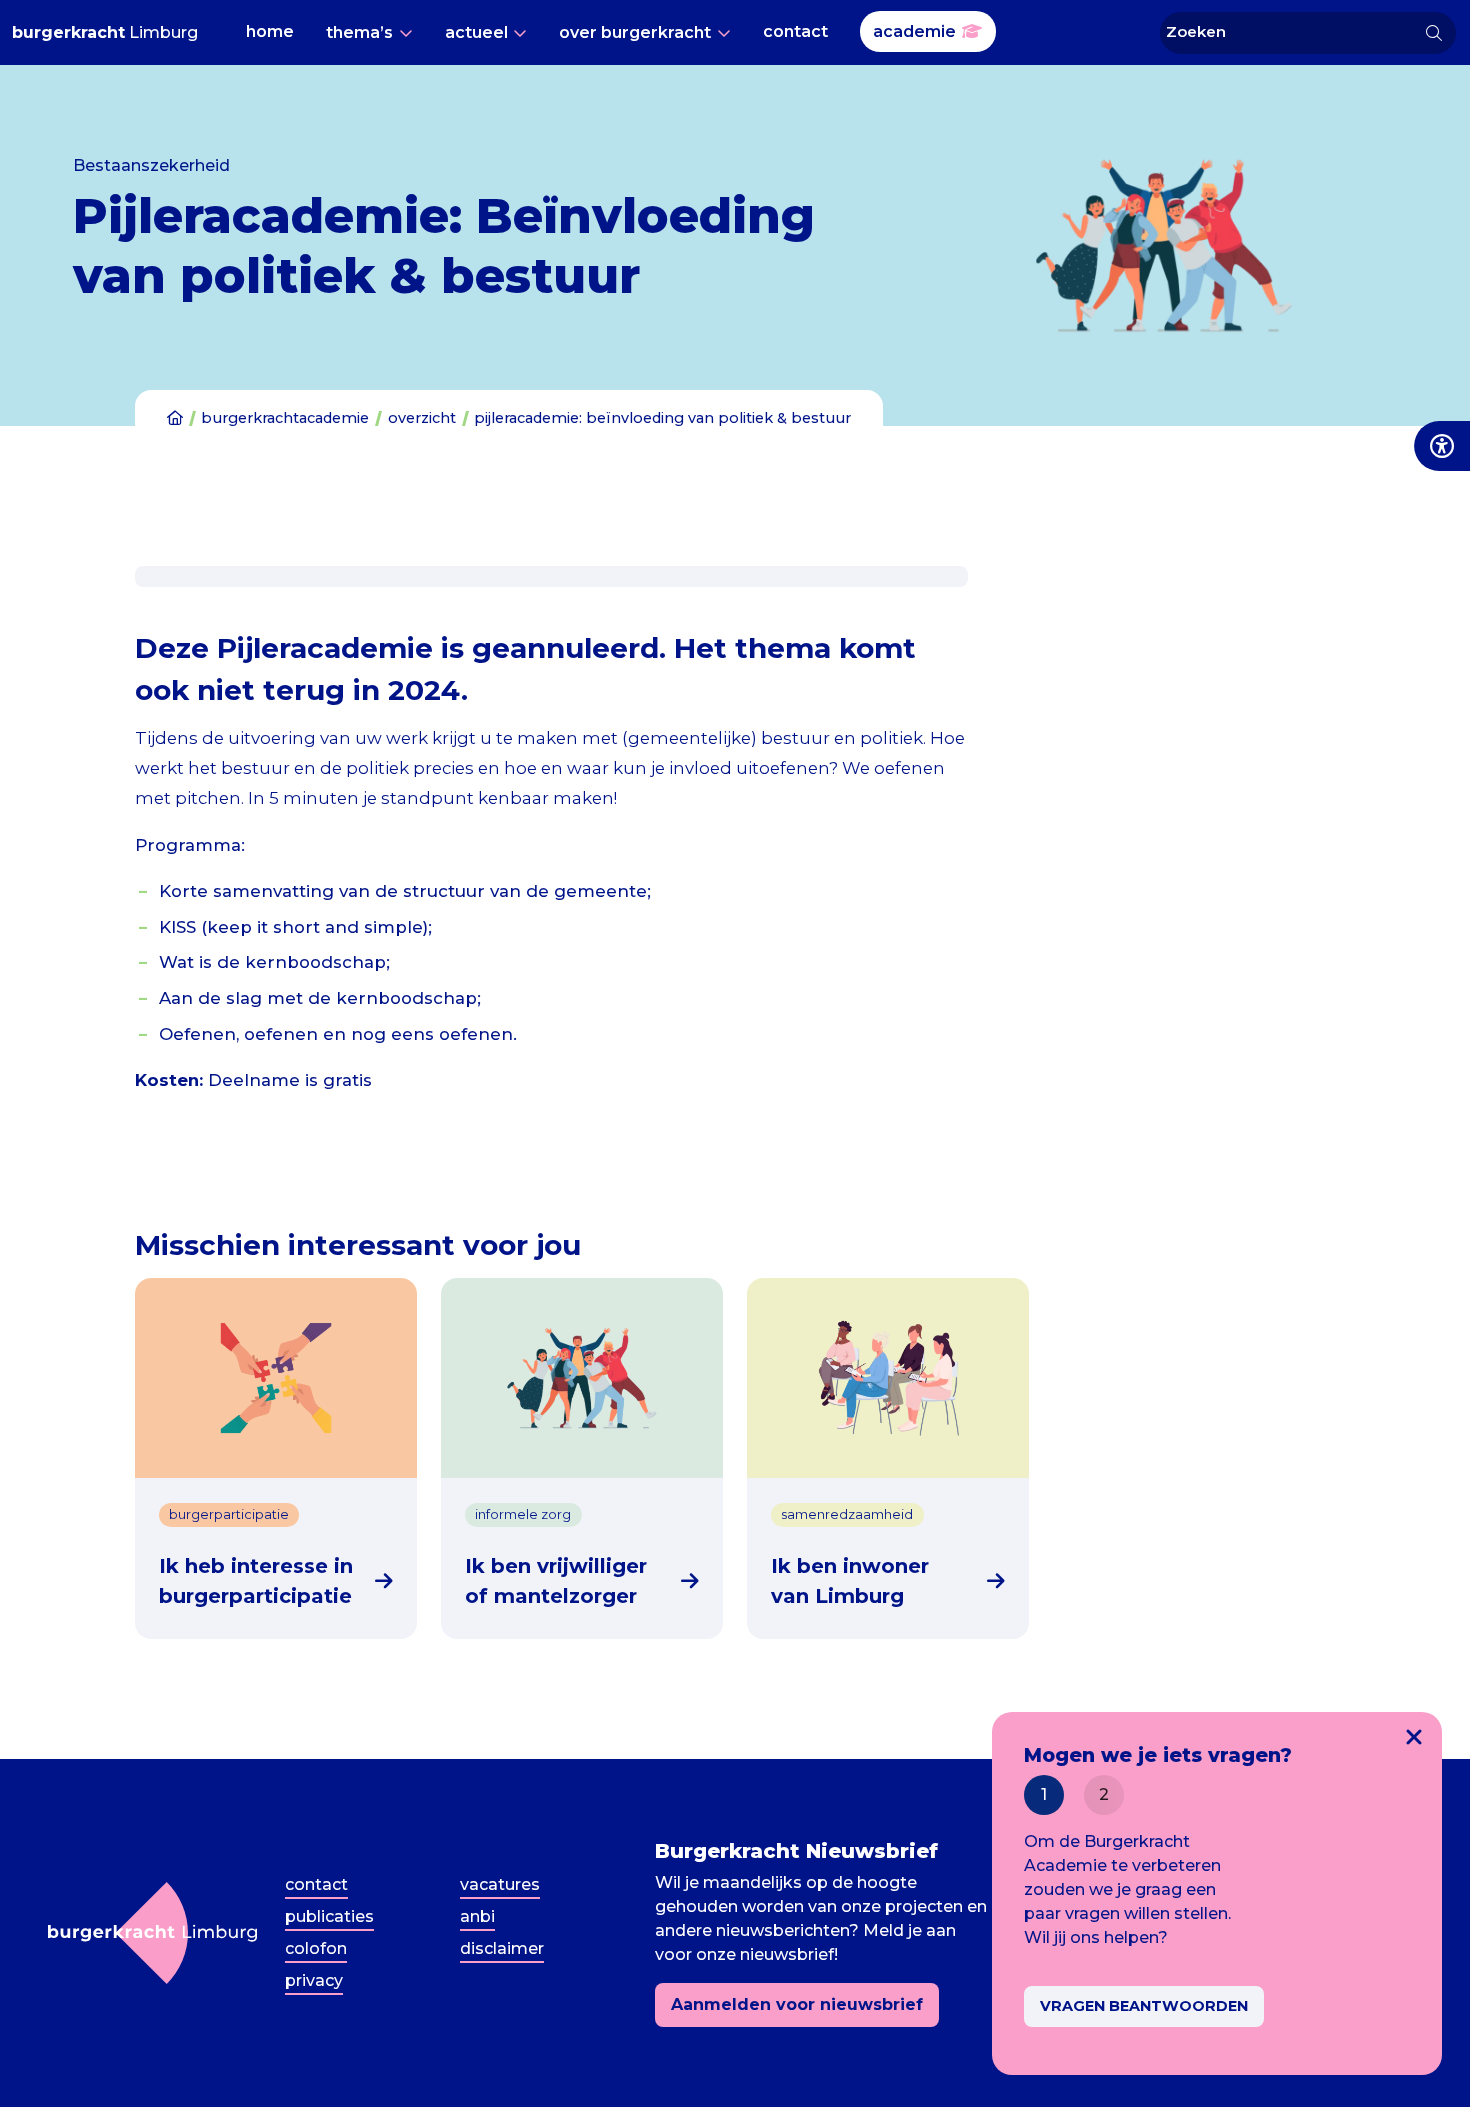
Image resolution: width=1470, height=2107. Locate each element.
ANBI (477, 1916)
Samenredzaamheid (847, 1514)
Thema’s (359, 32)
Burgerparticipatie (229, 1514)
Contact (795, 31)
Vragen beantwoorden (1144, 2006)
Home (270, 31)
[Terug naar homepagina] (152, 1933)
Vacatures (500, 1884)
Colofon (316, 1948)
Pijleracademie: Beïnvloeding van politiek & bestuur (662, 418)
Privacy (314, 1980)
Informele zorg (523, 1514)
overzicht (422, 418)
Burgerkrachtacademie (285, 418)
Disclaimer (502, 1948)
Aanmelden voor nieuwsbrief (797, 2004)
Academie (914, 31)
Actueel (476, 32)
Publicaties (329, 1916)
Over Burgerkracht (635, 32)
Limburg (105, 32)
